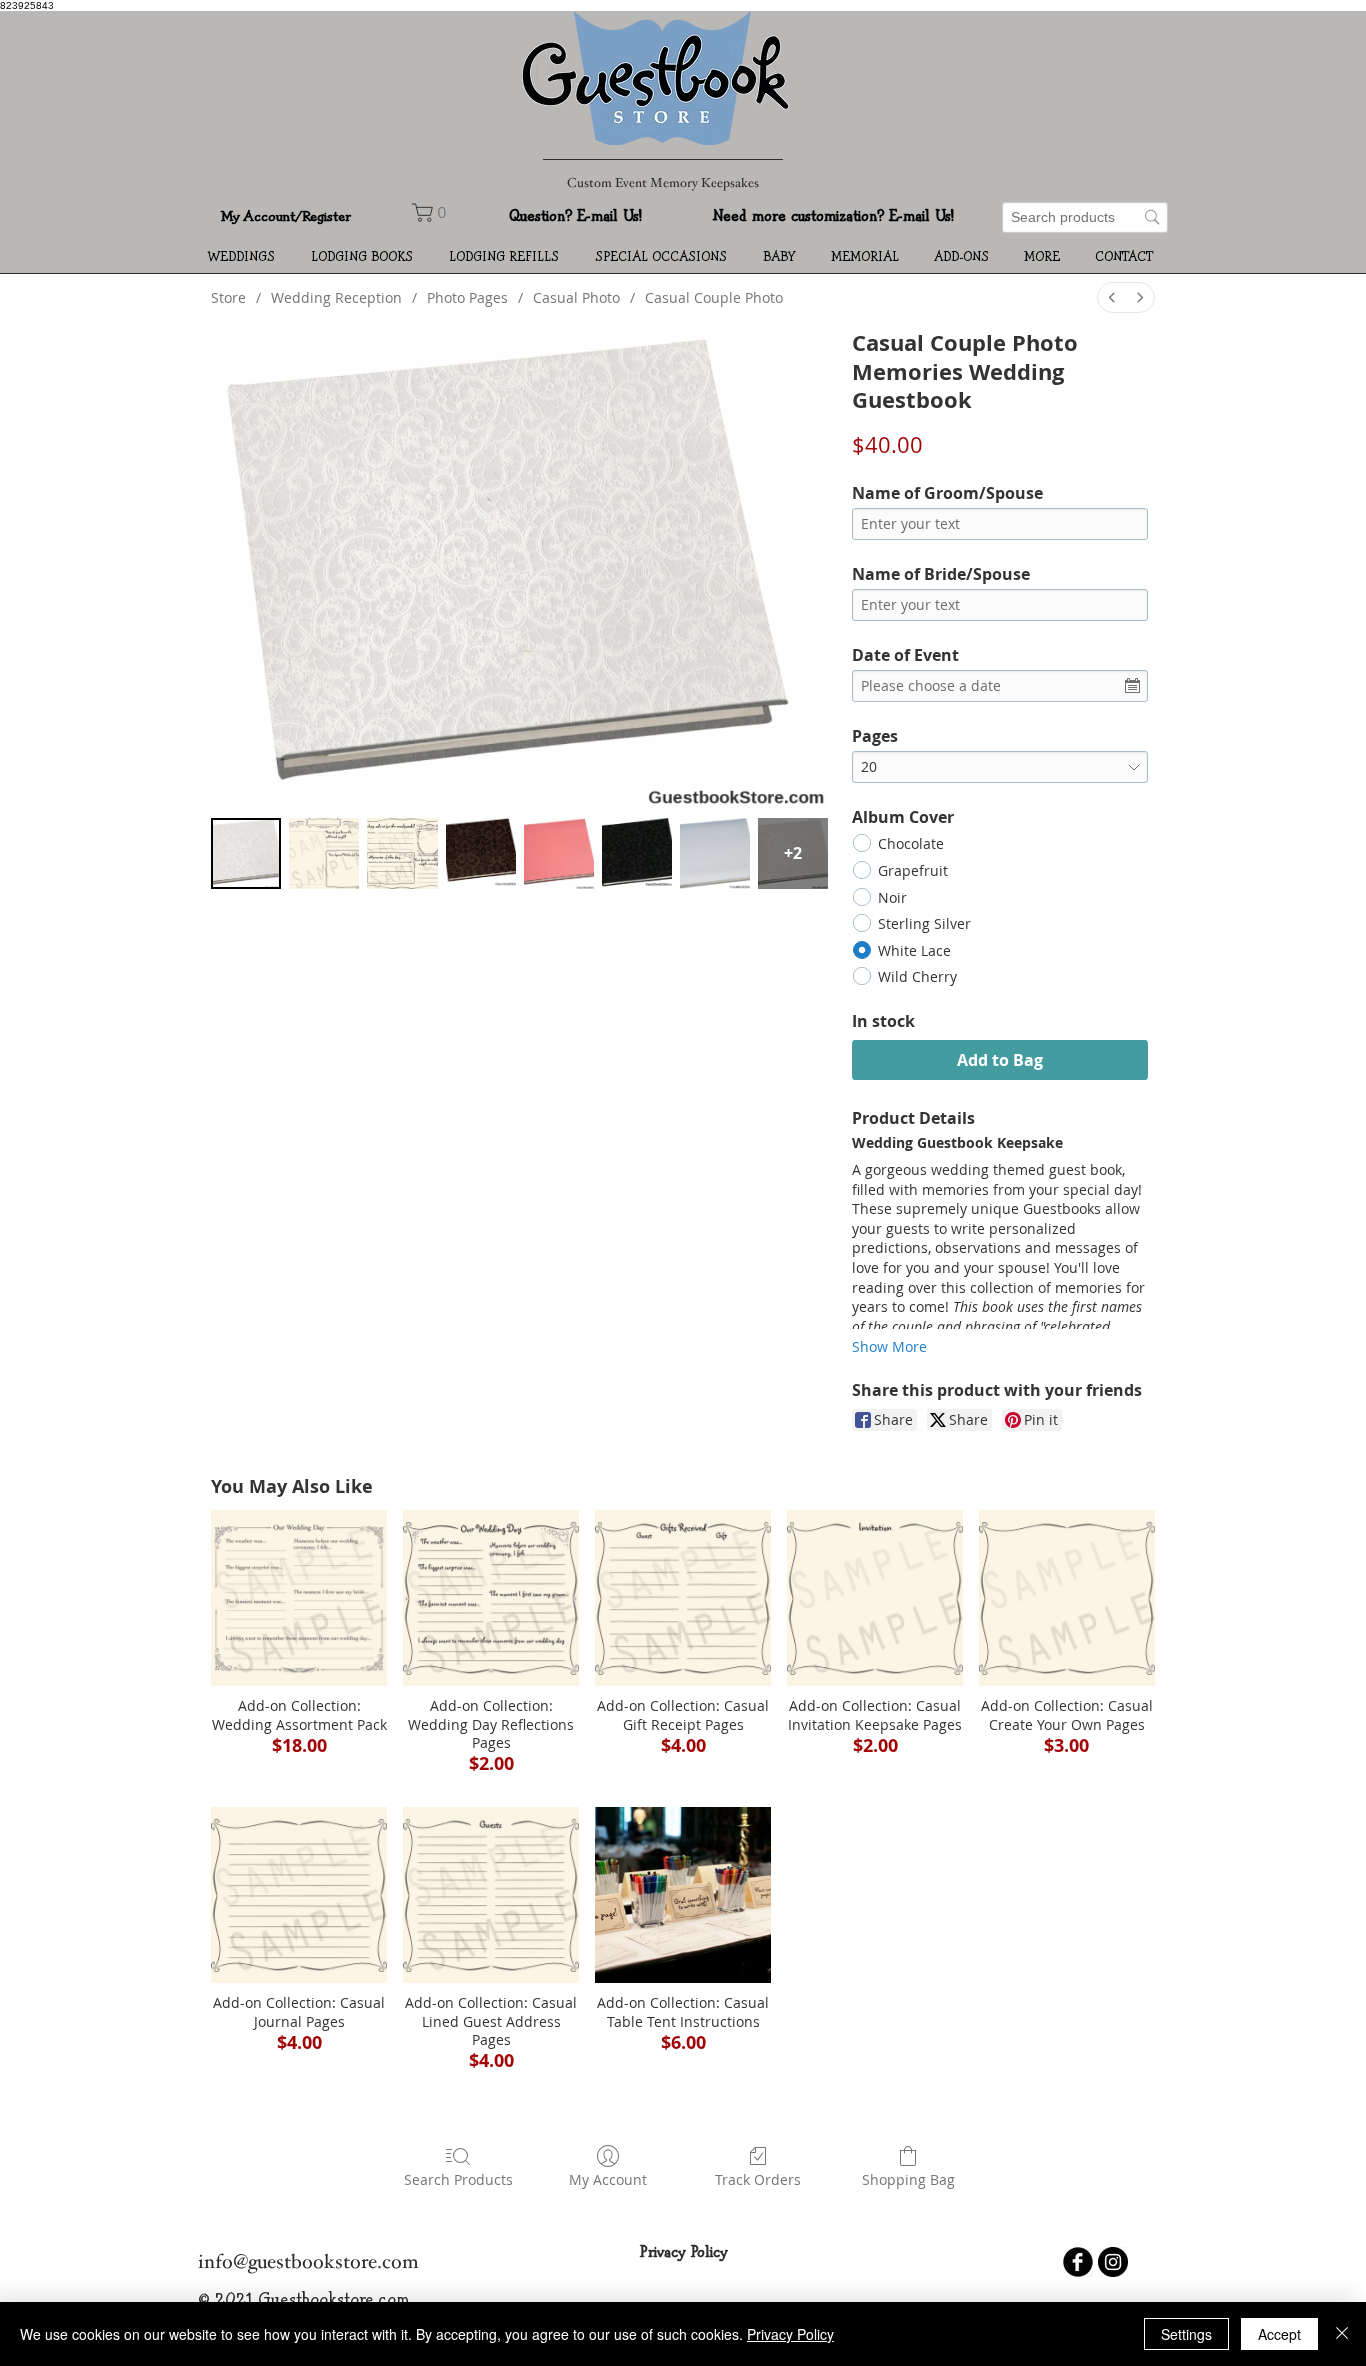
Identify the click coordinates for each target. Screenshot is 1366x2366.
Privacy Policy (790, 2334)
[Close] (1342, 2334)
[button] (244, 258)
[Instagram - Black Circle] (1113, 2262)
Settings (1186, 2334)
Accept (1279, 2334)
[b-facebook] (1078, 2262)
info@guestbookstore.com (308, 2264)
